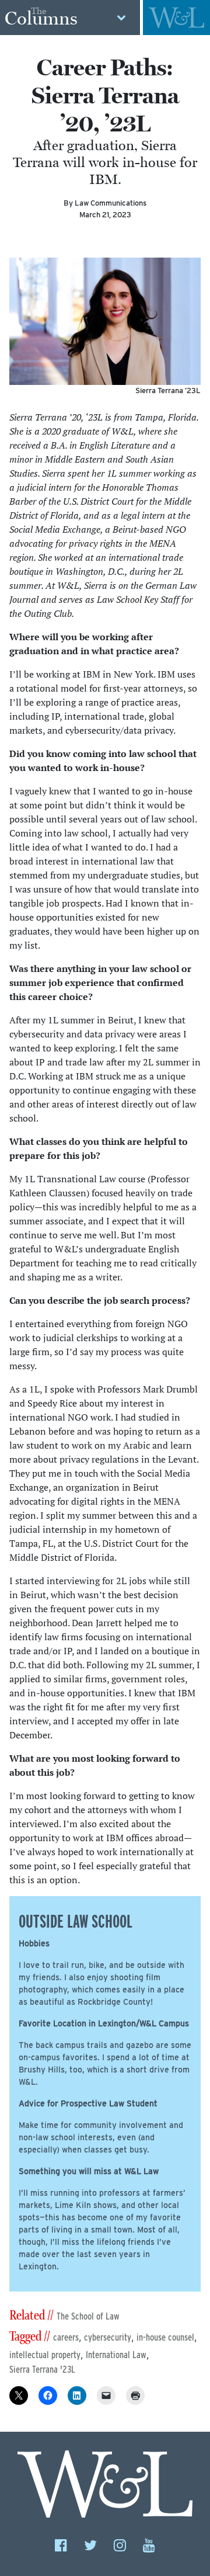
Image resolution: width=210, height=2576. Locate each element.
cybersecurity (108, 2337)
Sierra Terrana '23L (42, 2370)
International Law (116, 2355)
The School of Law (88, 2316)
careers (66, 2337)
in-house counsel (165, 2337)
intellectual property (45, 2355)
